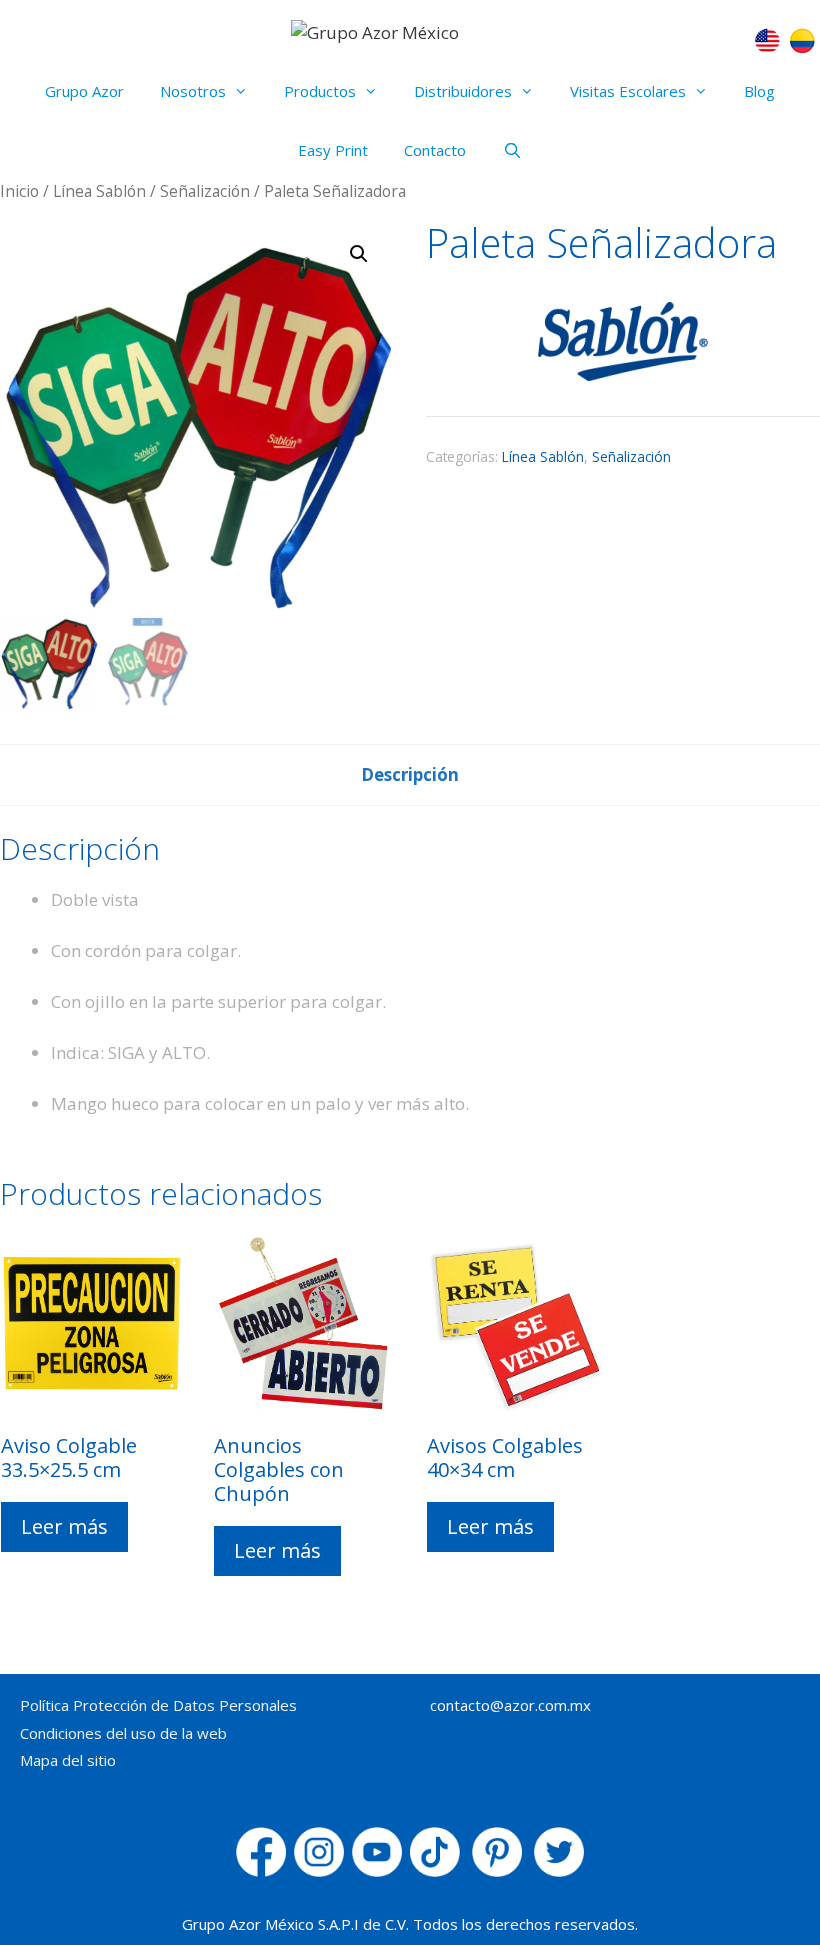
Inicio (19, 191)
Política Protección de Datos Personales (158, 1705)
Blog (759, 91)
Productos (320, 91)
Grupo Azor (84, 91)
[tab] (410, 775)
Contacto (435, 150)
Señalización (205, 191)
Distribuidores (463, 91)
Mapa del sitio (68, 1760)
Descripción (410, 774)
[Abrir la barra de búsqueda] (511, 150)
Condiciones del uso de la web (123, 1733)
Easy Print (333, 150)
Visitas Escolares (628, 91)
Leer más (64, 1526)
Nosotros (193, 91)
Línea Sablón (99, 191)
